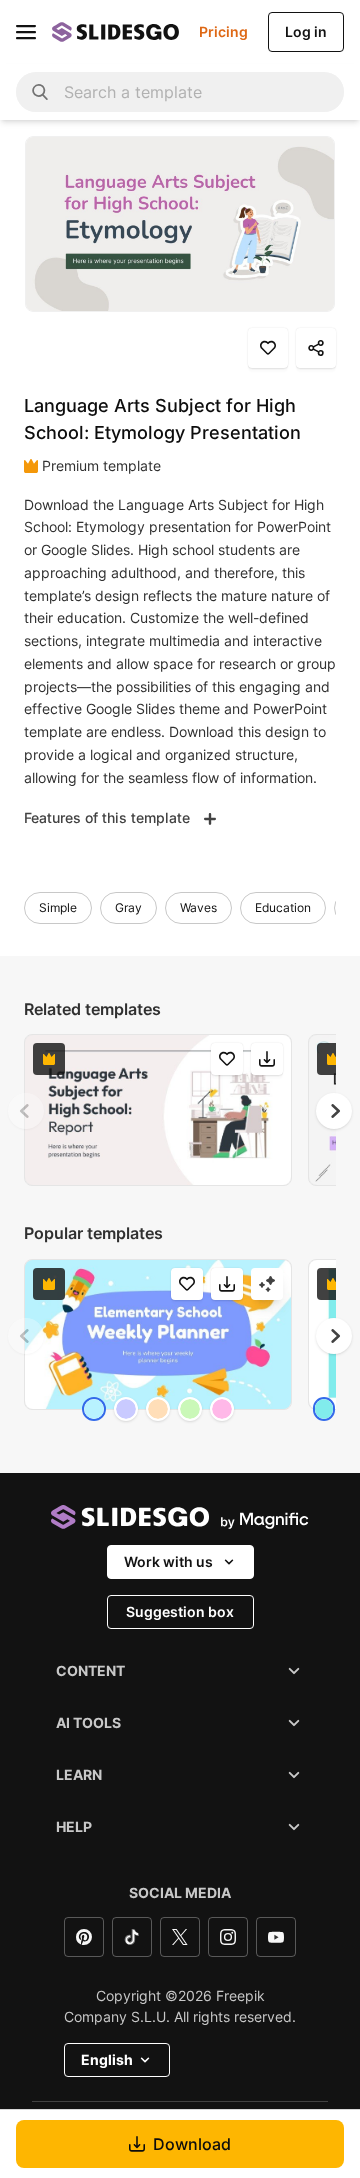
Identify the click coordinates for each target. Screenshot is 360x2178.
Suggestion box (180, 1611)
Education (283, 907)
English (107, 2059)
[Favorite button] (268, 348)
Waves (198, 907)
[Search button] (40, 92)
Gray (128, 907)
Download (192, 2144)
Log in (306, 31)
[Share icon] (316, 348)
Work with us (168, 1561)
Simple (58, 907)
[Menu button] (26, 32)
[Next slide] (334, 1111)
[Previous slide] (26, 1111)
